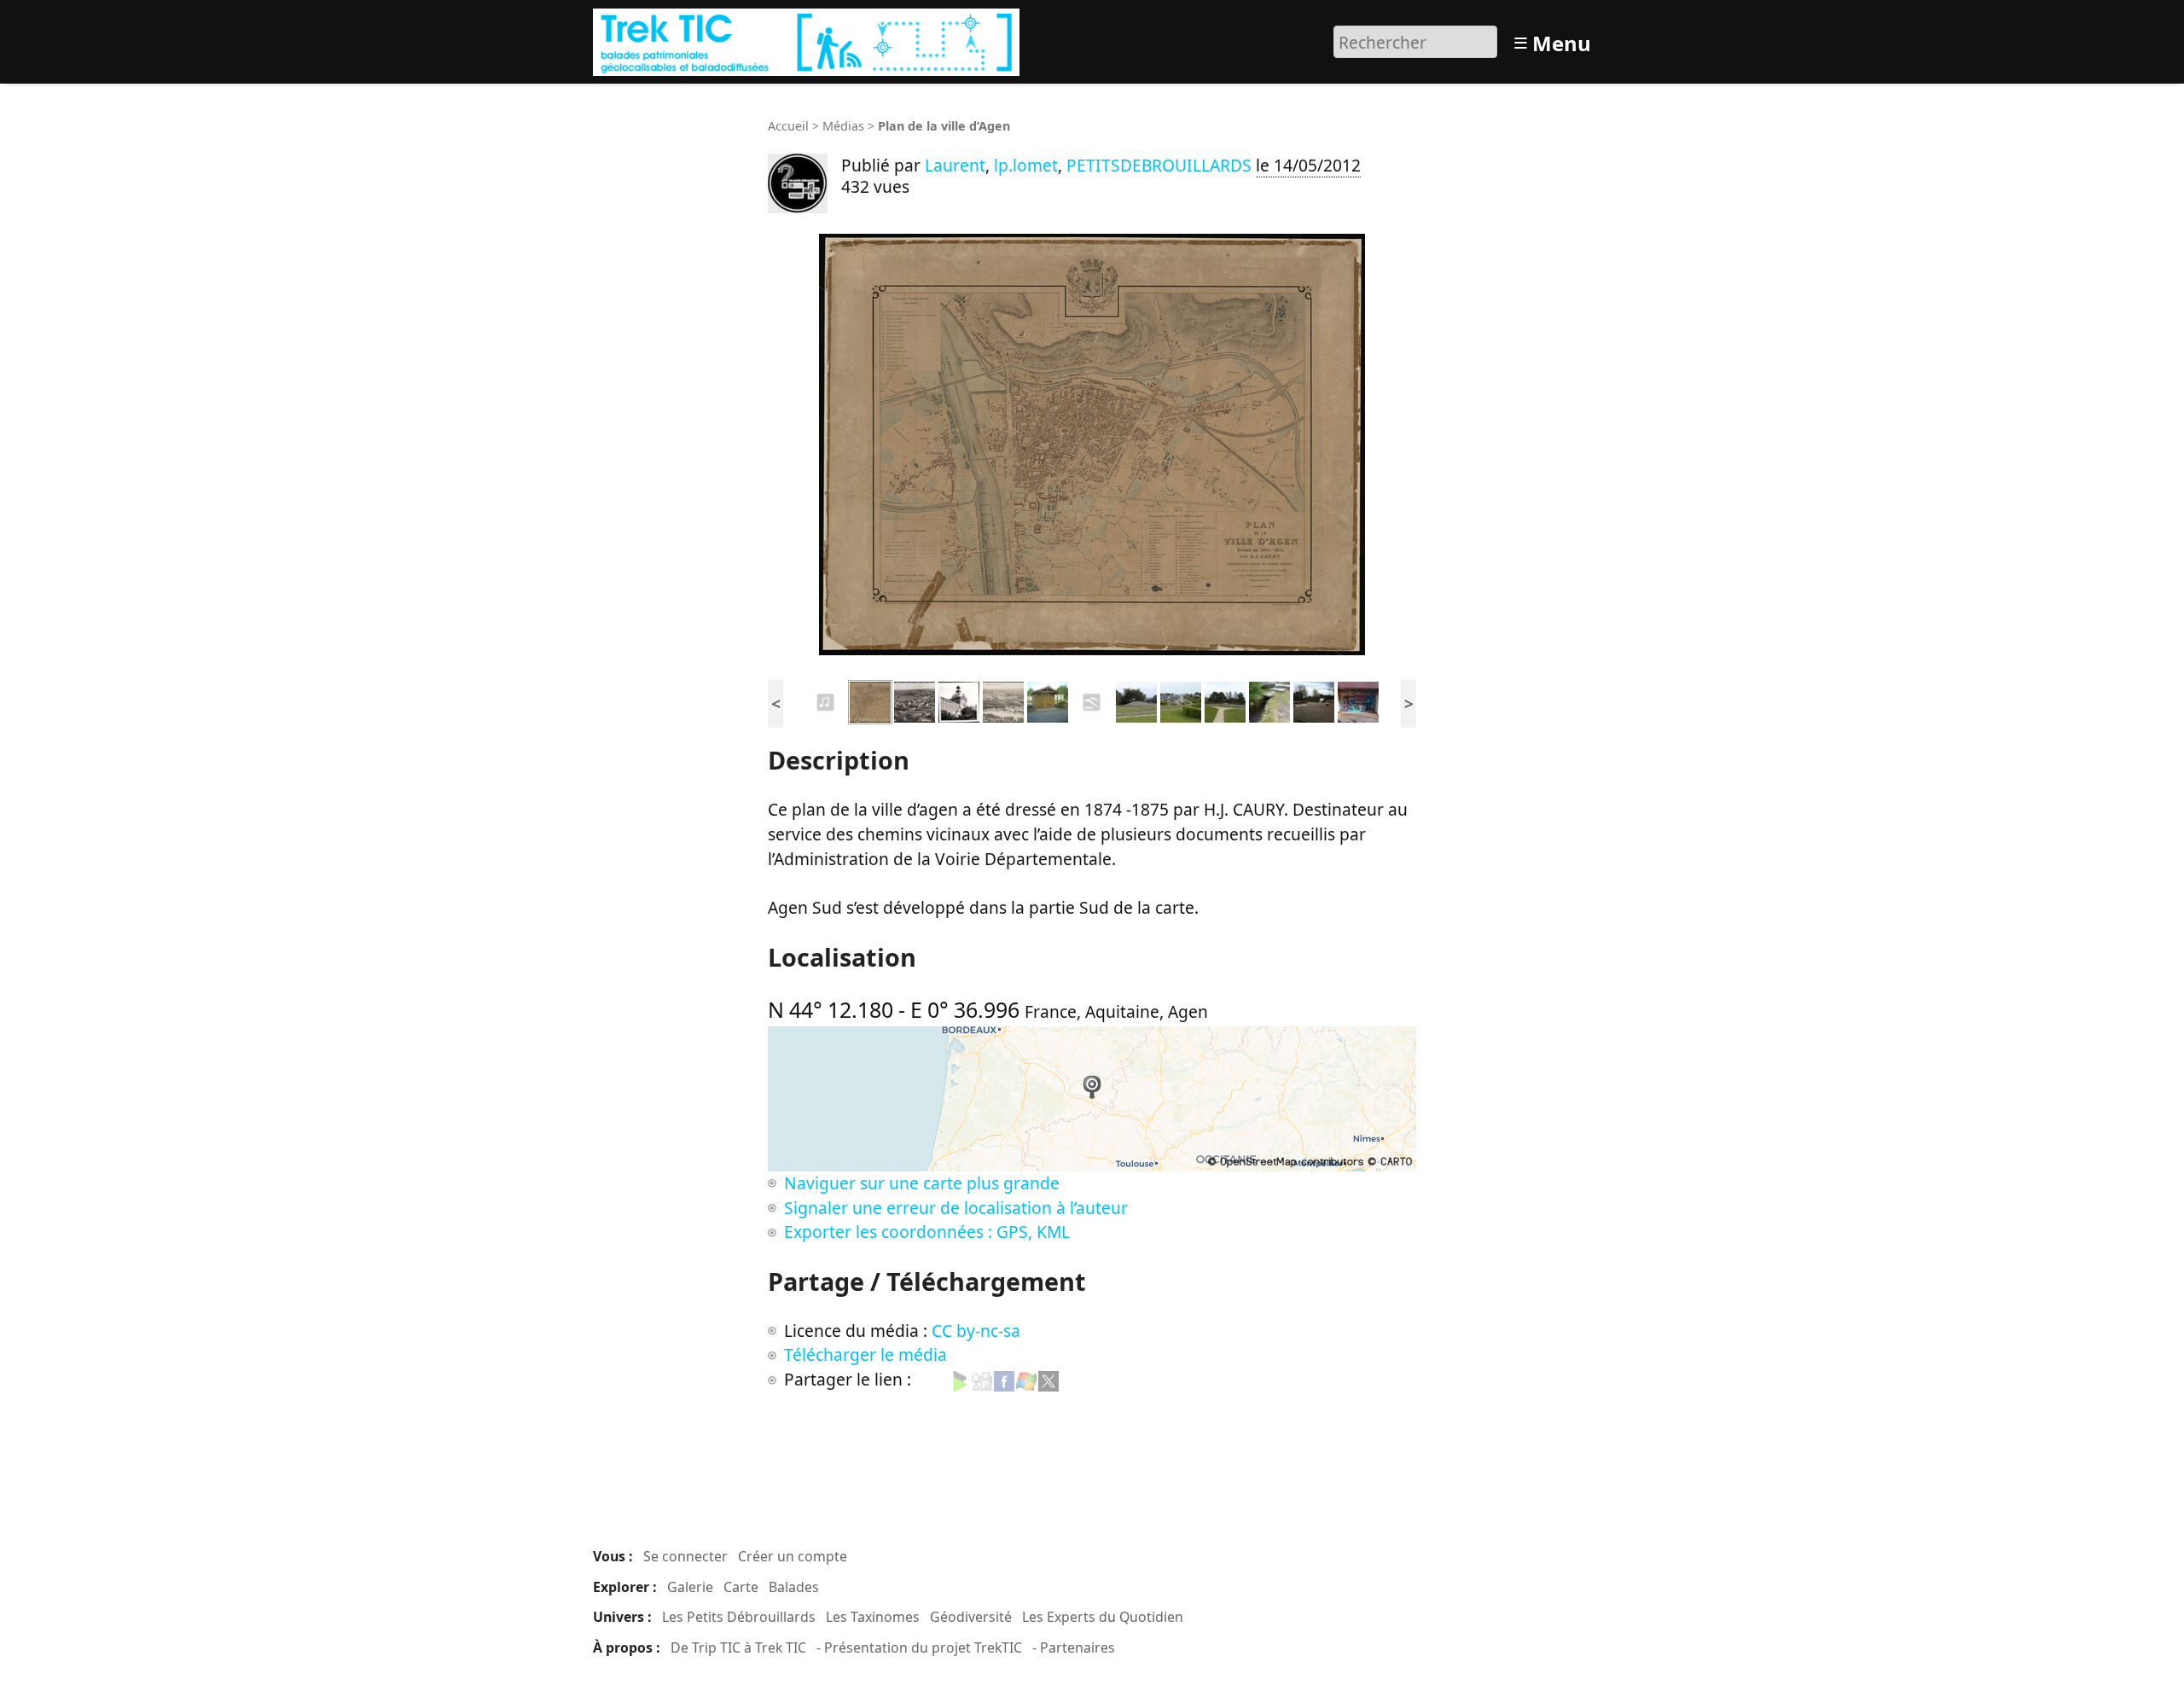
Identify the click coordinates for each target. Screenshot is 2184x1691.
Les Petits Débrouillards (739, 1617)
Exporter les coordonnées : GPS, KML (927, 1232)
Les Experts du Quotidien (1103, 1617)
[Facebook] (1004, 1379)
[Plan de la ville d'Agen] (870, 700)
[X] (1048, 1379)
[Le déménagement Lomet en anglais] (826, 700)
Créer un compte (793, 1556)
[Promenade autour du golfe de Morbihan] (1092, 700)
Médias (843, 126)
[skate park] (1314, 700)
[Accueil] (808, 40)
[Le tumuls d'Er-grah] (1225, 700)
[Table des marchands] (1136, 700)
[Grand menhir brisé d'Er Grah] (1181, 700)
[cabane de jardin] (1048, 700)
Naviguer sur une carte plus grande (922, 1183)
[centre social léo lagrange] (1358, 700)
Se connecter (685, 1556)
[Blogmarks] (960, 1379)
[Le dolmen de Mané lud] (1269, 700)
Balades (794, 1587)
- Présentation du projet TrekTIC (919, 1647)
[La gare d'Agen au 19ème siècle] (915, 700)
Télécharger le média (865, 1354)
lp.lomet (1026, 165)
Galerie (690, 1587)
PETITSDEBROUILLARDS (1161, 165)
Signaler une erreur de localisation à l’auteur (956, 1208)
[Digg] (982, 1379)
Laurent (955, 165)
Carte (741, 1587)
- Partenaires (1074, 1647)
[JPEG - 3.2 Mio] (1092, 445)
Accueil (788, 126)
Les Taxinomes (873, 1617)
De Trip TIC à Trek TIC (738, 1647)
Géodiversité (971, 1617)
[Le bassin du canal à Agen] (1003, 700)
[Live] (1026, 1379)
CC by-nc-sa (976, 1331)
